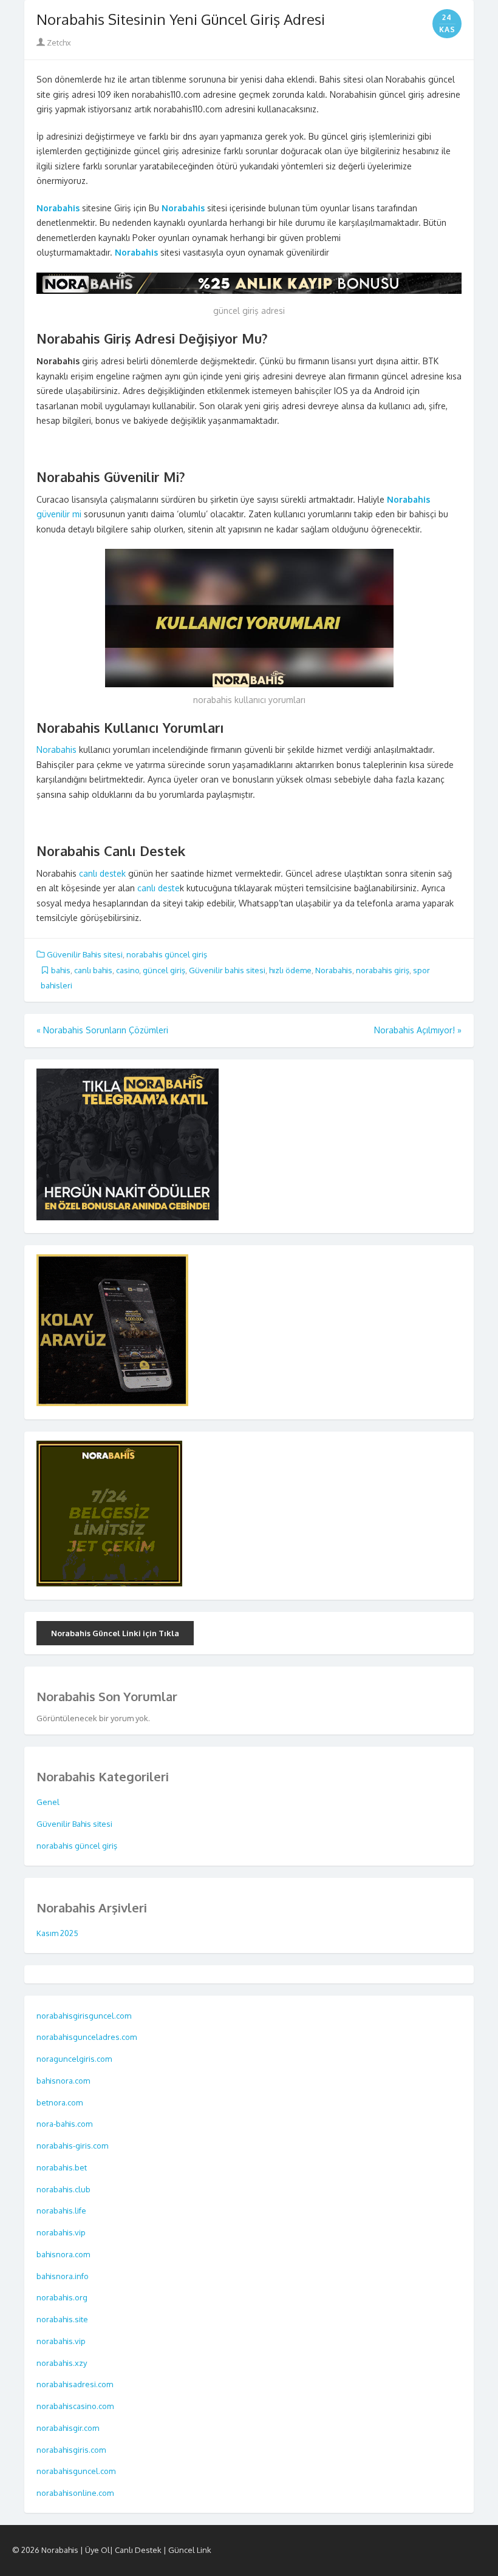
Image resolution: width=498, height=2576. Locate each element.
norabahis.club (64, 2189)
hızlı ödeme (290, 970)
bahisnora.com (64, 2081)
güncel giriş (164, 970)
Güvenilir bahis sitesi (227, 970)
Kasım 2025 (57, 1933)
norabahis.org (63, 2297)
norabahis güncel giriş (167, 954)
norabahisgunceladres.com (87, 2037)
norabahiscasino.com (76, 2406)
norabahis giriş (383, 970)
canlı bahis (93, 970)
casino (128, 970)
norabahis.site (63, 2319)
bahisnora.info (63, 2276)
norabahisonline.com (76, 2493)
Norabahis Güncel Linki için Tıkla (115, 1633)
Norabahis (56, 749)
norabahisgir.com (69, 2428)
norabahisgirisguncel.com (84, 2016)
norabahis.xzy (63, 2363)
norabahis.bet (63, 2167)
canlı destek (101, 873)
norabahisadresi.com (76, 2384)
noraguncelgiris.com (74, 2059)
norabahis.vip (62, 2232)
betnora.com (60, 2102)
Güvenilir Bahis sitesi (85, 954)
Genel (48, 1802)
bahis (61, 970)
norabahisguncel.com (77, 2471)
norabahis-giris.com (73, 2146)
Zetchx (58, 42)
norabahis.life (62, 2211)
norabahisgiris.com (72, 2450)
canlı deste (159, 888)
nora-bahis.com (65, 2124)
